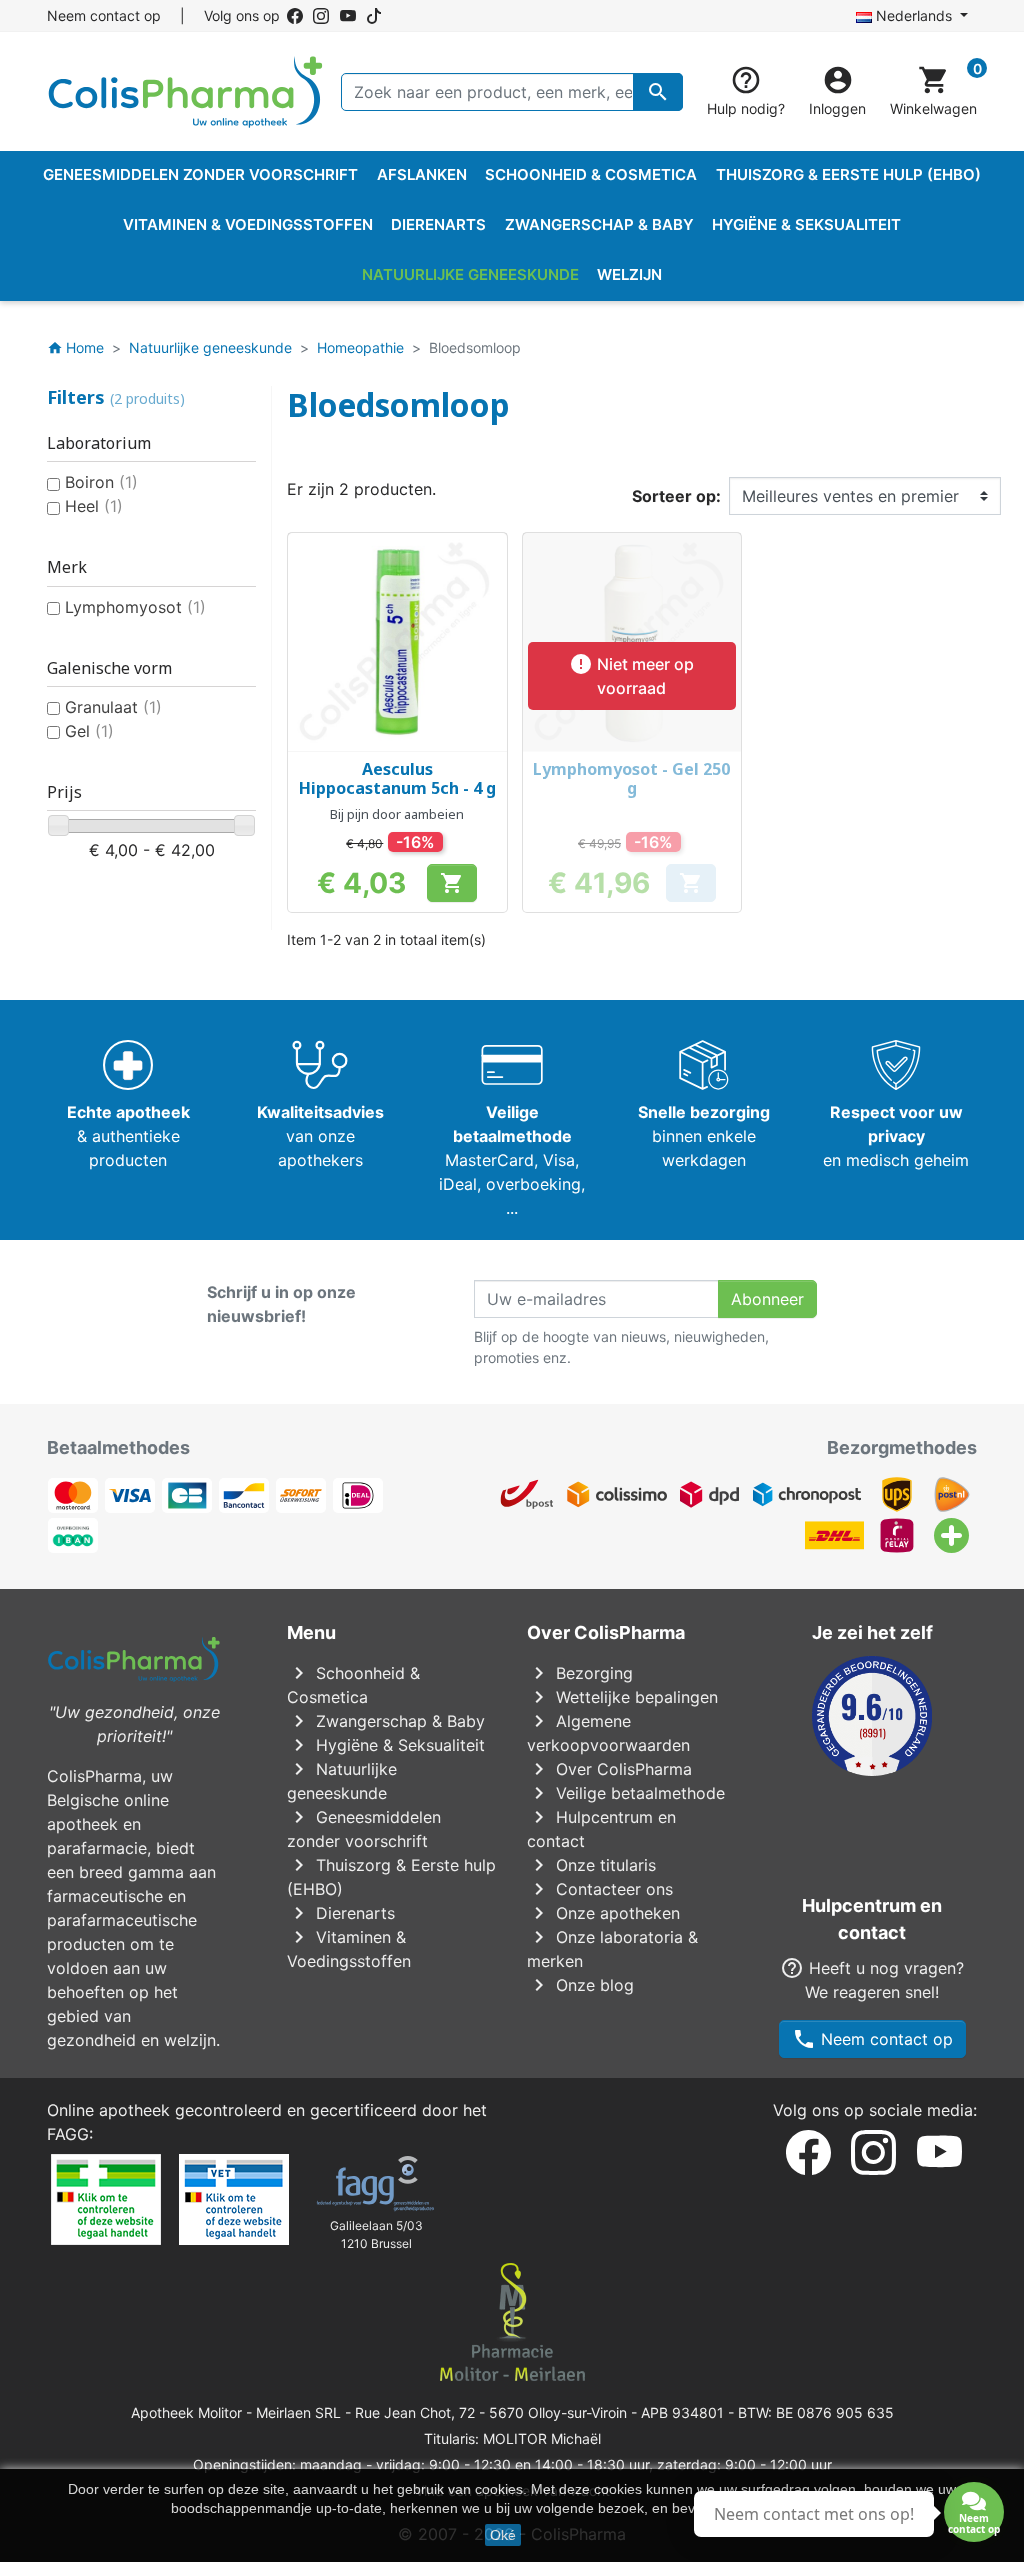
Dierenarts (341, 1913)
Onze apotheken (603, 1913)
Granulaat (113, 707)
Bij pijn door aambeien (397, 814)
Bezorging (580, 1673)
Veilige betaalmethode (626, 1793)
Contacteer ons (600, 1889)
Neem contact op (104, 15)
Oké (503, 2535)
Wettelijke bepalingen (622, 1697)
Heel (94, 506)
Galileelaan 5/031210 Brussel (376, 2234)
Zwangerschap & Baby (386, 1721)
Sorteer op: (676, 496)
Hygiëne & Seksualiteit (386, 1745)
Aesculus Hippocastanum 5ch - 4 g (397, 778)
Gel (89, 731)
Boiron (101, 482)
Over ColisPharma (609, 1769)
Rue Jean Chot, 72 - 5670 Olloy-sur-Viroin (491, 2412)
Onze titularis (591, 1865)
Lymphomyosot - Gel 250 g (631, 778)
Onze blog (580, 1985)
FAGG (68, 2134)
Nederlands (914, 15)
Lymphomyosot (135, 607)
